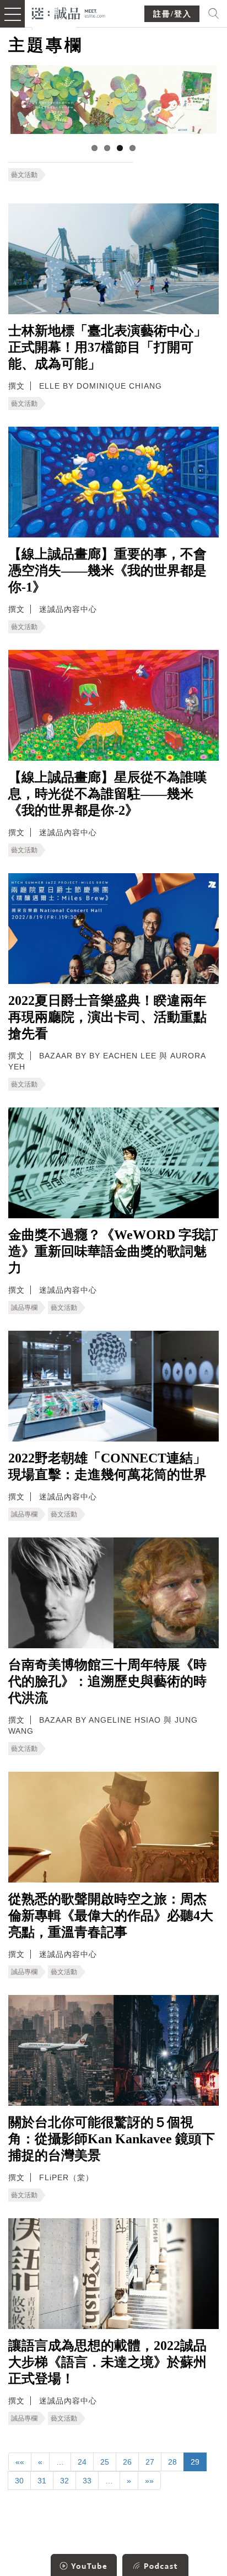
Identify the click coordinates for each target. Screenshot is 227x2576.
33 (87, 2481)
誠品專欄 (24, 1308)
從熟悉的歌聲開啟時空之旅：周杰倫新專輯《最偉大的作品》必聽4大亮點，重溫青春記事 (111, 1916)
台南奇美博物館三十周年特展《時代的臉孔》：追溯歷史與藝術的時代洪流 (107, 1681)
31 (42, 2481)
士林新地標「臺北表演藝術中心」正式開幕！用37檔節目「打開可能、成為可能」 (107, 347)
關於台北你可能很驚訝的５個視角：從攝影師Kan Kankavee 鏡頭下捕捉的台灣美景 (112, 2139)
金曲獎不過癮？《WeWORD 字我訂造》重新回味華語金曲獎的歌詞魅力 (113, 1251)
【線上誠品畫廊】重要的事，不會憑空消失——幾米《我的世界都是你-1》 (107, 571)
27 (150, 2462)
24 (82, 2462)
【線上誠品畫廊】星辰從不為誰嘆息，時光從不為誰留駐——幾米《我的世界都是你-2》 (107, 794)
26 (127, 2462)
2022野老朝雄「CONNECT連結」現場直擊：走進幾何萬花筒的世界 (107, 1466)
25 (105, 2462)
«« (20, 2462)
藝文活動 (24, 175)
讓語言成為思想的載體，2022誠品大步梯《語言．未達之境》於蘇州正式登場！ (107, 2362)
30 (19, 2481)
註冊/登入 (172, 14)
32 (64, 2481)
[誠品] (69, 12)
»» (149, 2481)
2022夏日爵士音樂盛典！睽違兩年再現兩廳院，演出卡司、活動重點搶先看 (107, 1017)
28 (172, 2462)
